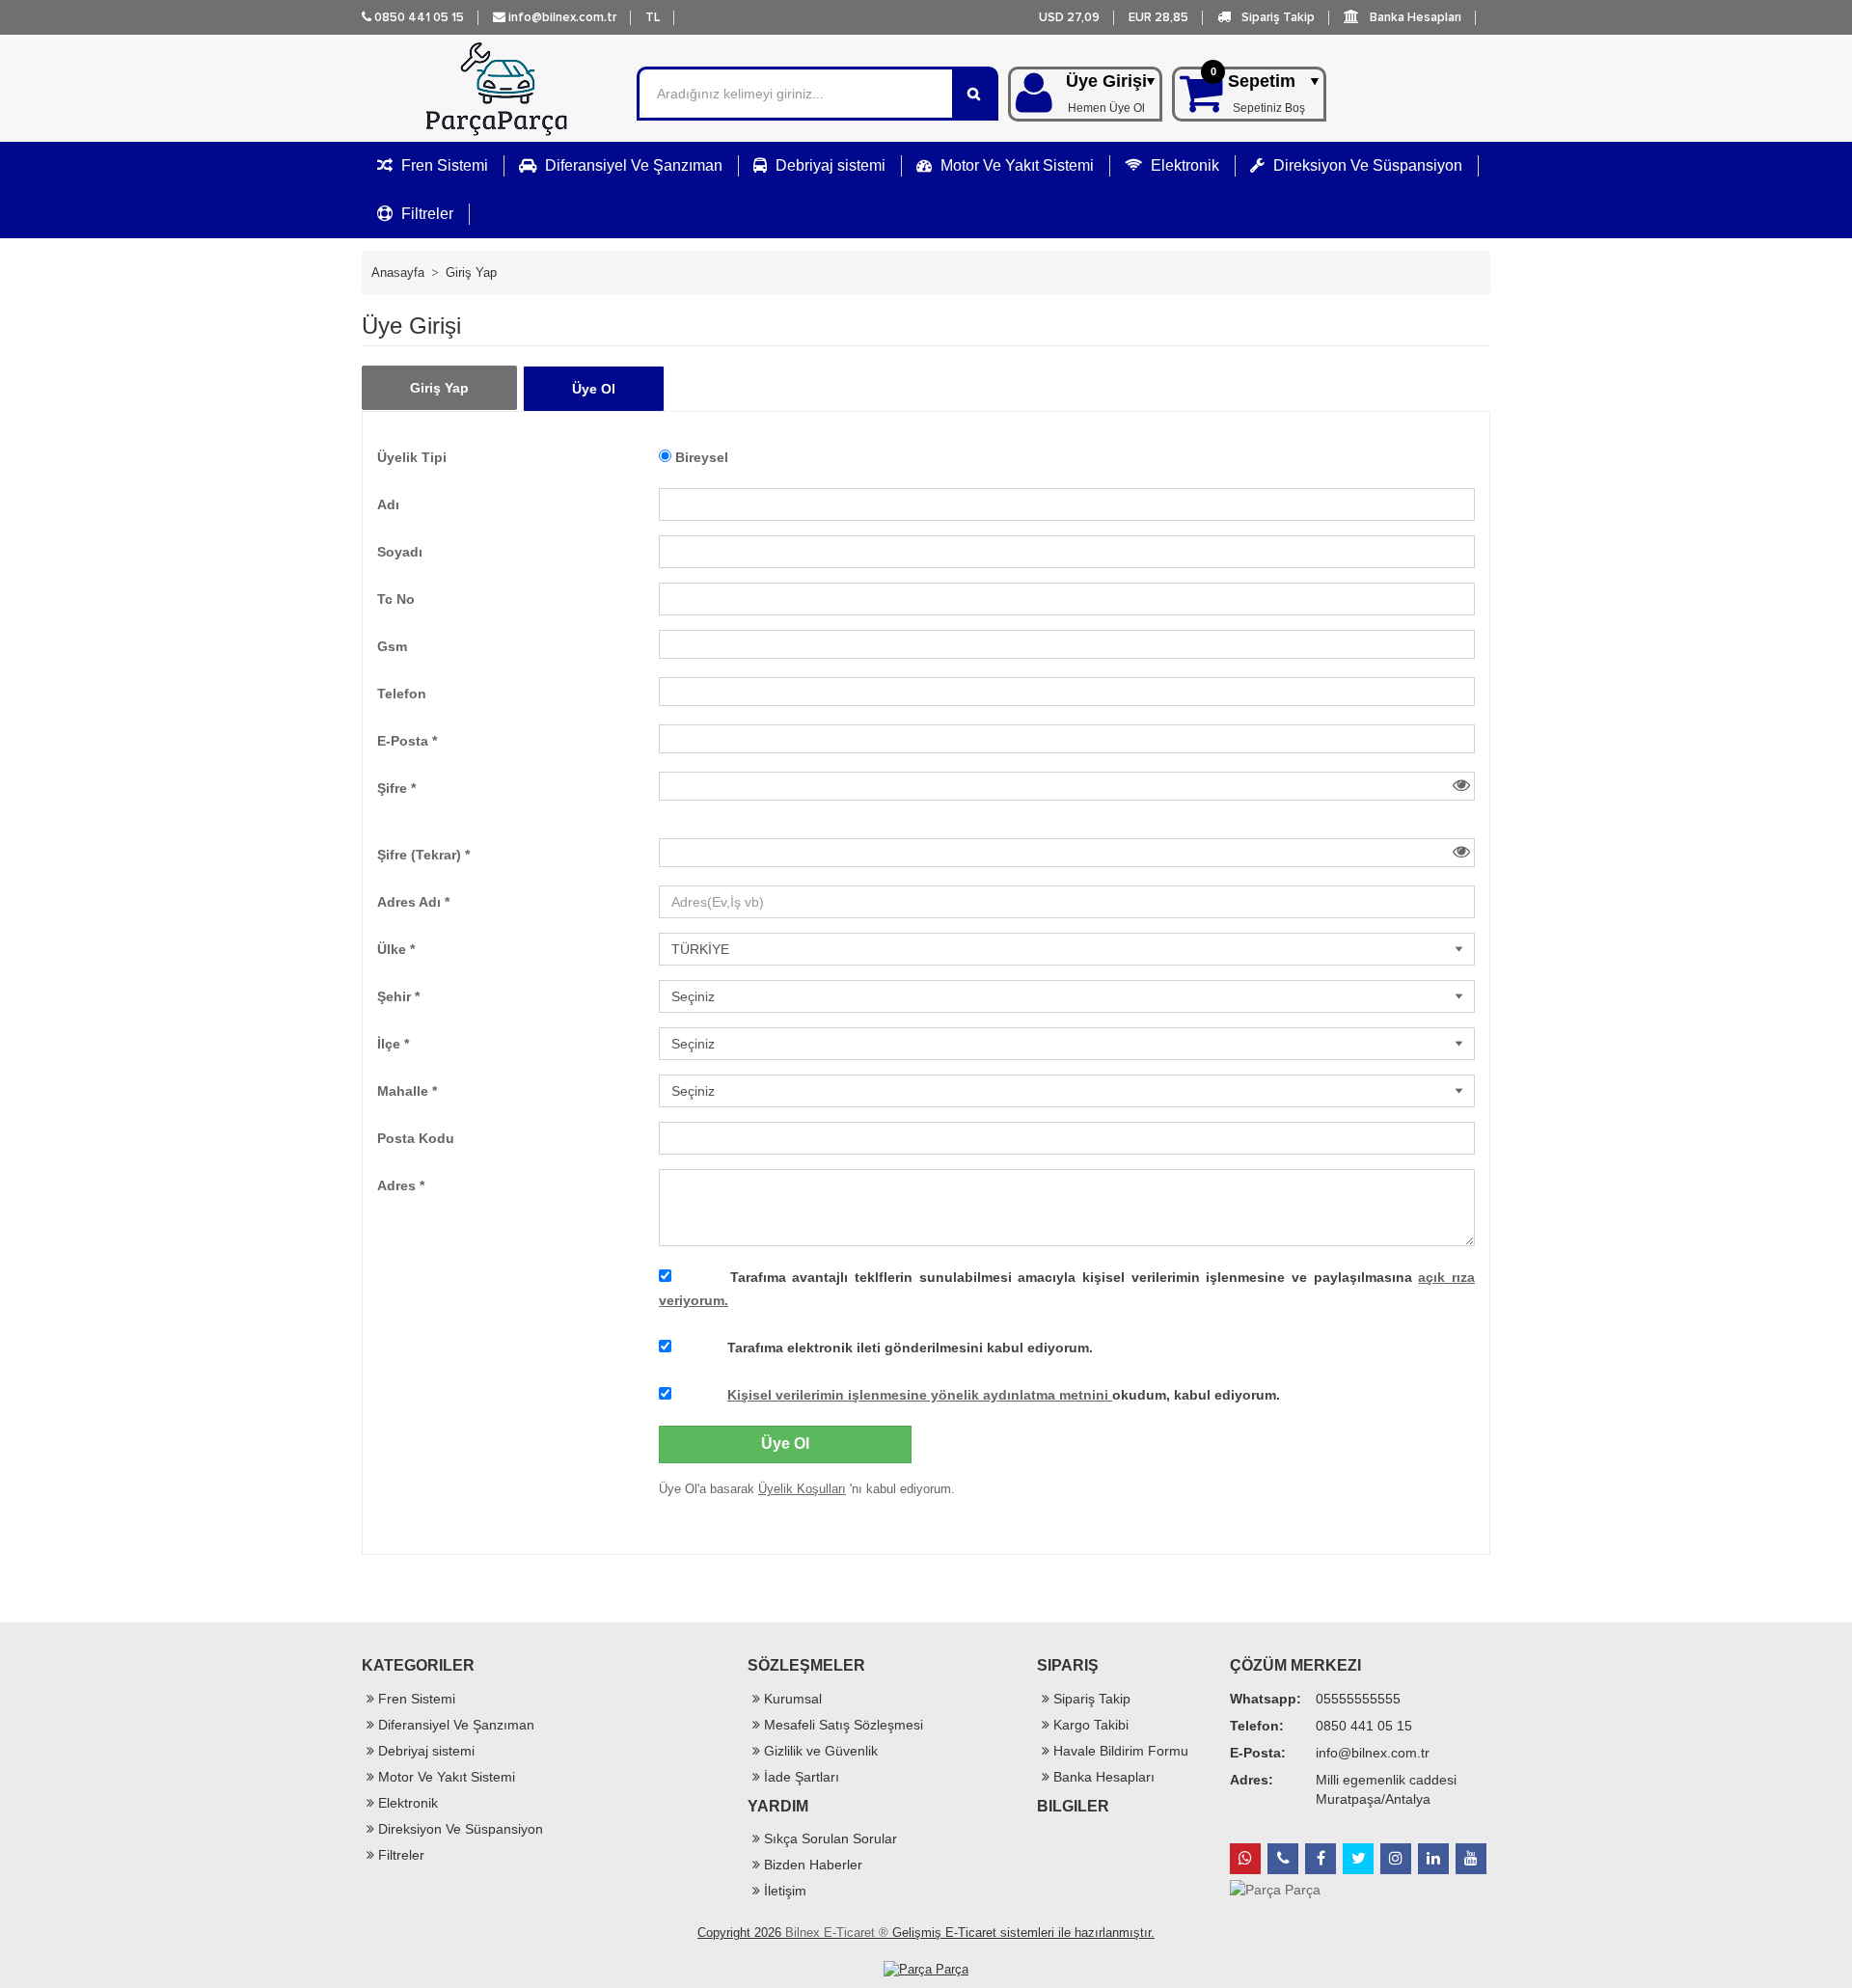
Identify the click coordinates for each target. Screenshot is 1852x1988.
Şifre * (396, 788)
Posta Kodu (416, 1138)
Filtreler (425, 214)
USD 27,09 (1069, 17)
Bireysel (702, 457)
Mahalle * (407, 1091)
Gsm (392, 646)
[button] (653, 17)
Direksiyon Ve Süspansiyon (1366, 165)
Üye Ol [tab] (594, 389)
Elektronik (1183, 165)
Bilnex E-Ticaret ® (837, 1933)
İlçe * (393, 1044)
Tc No (396, 599)
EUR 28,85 (1158, 17)
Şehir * (398, 996)
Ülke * (396, 949)
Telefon (402, 694)
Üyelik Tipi (412, 457)
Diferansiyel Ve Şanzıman (632, 165)
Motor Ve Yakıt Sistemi (1015, 165)
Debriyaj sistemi (829, 165)
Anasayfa (398, 272)
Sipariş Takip (1277, 17)
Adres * (401, 1185)
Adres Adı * (413, 902)
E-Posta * (407, 741)
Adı (388, 504)
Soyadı (400, 552)
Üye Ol (785, 1443)
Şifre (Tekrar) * (423, 855)
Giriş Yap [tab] (439, 388)
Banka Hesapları (1414, 17)
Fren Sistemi (443, 165)
